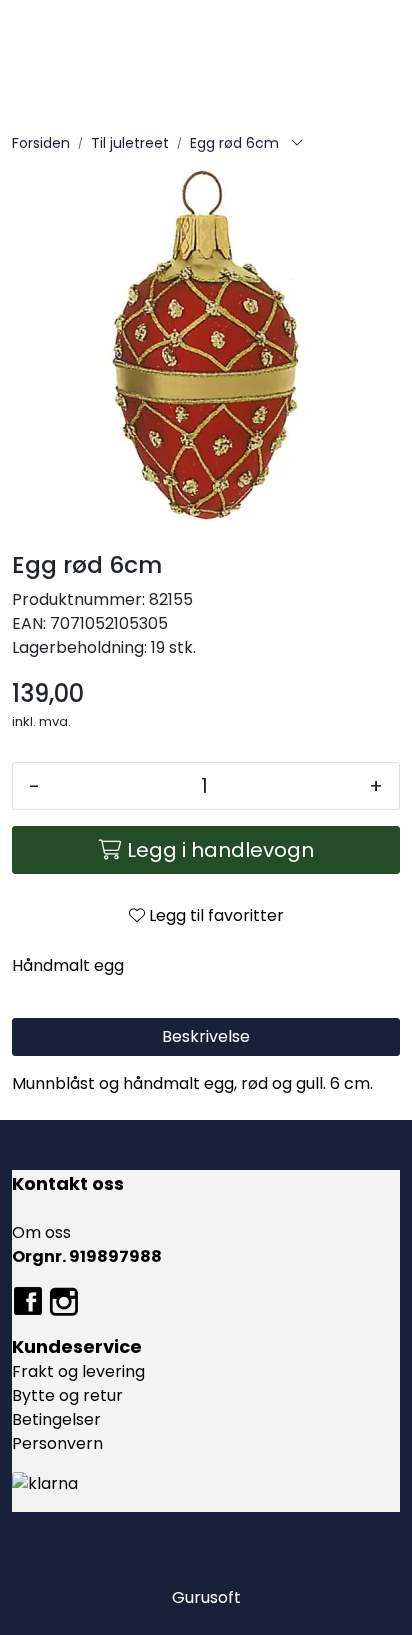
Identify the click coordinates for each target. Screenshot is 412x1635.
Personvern (57, 1443)
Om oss (41, 1232)
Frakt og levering (78, 1371)
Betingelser (56, 1419)
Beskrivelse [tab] (206, 1036)
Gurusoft (206, 1597)
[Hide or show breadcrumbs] (297, 144)
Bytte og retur (67, 1395)
